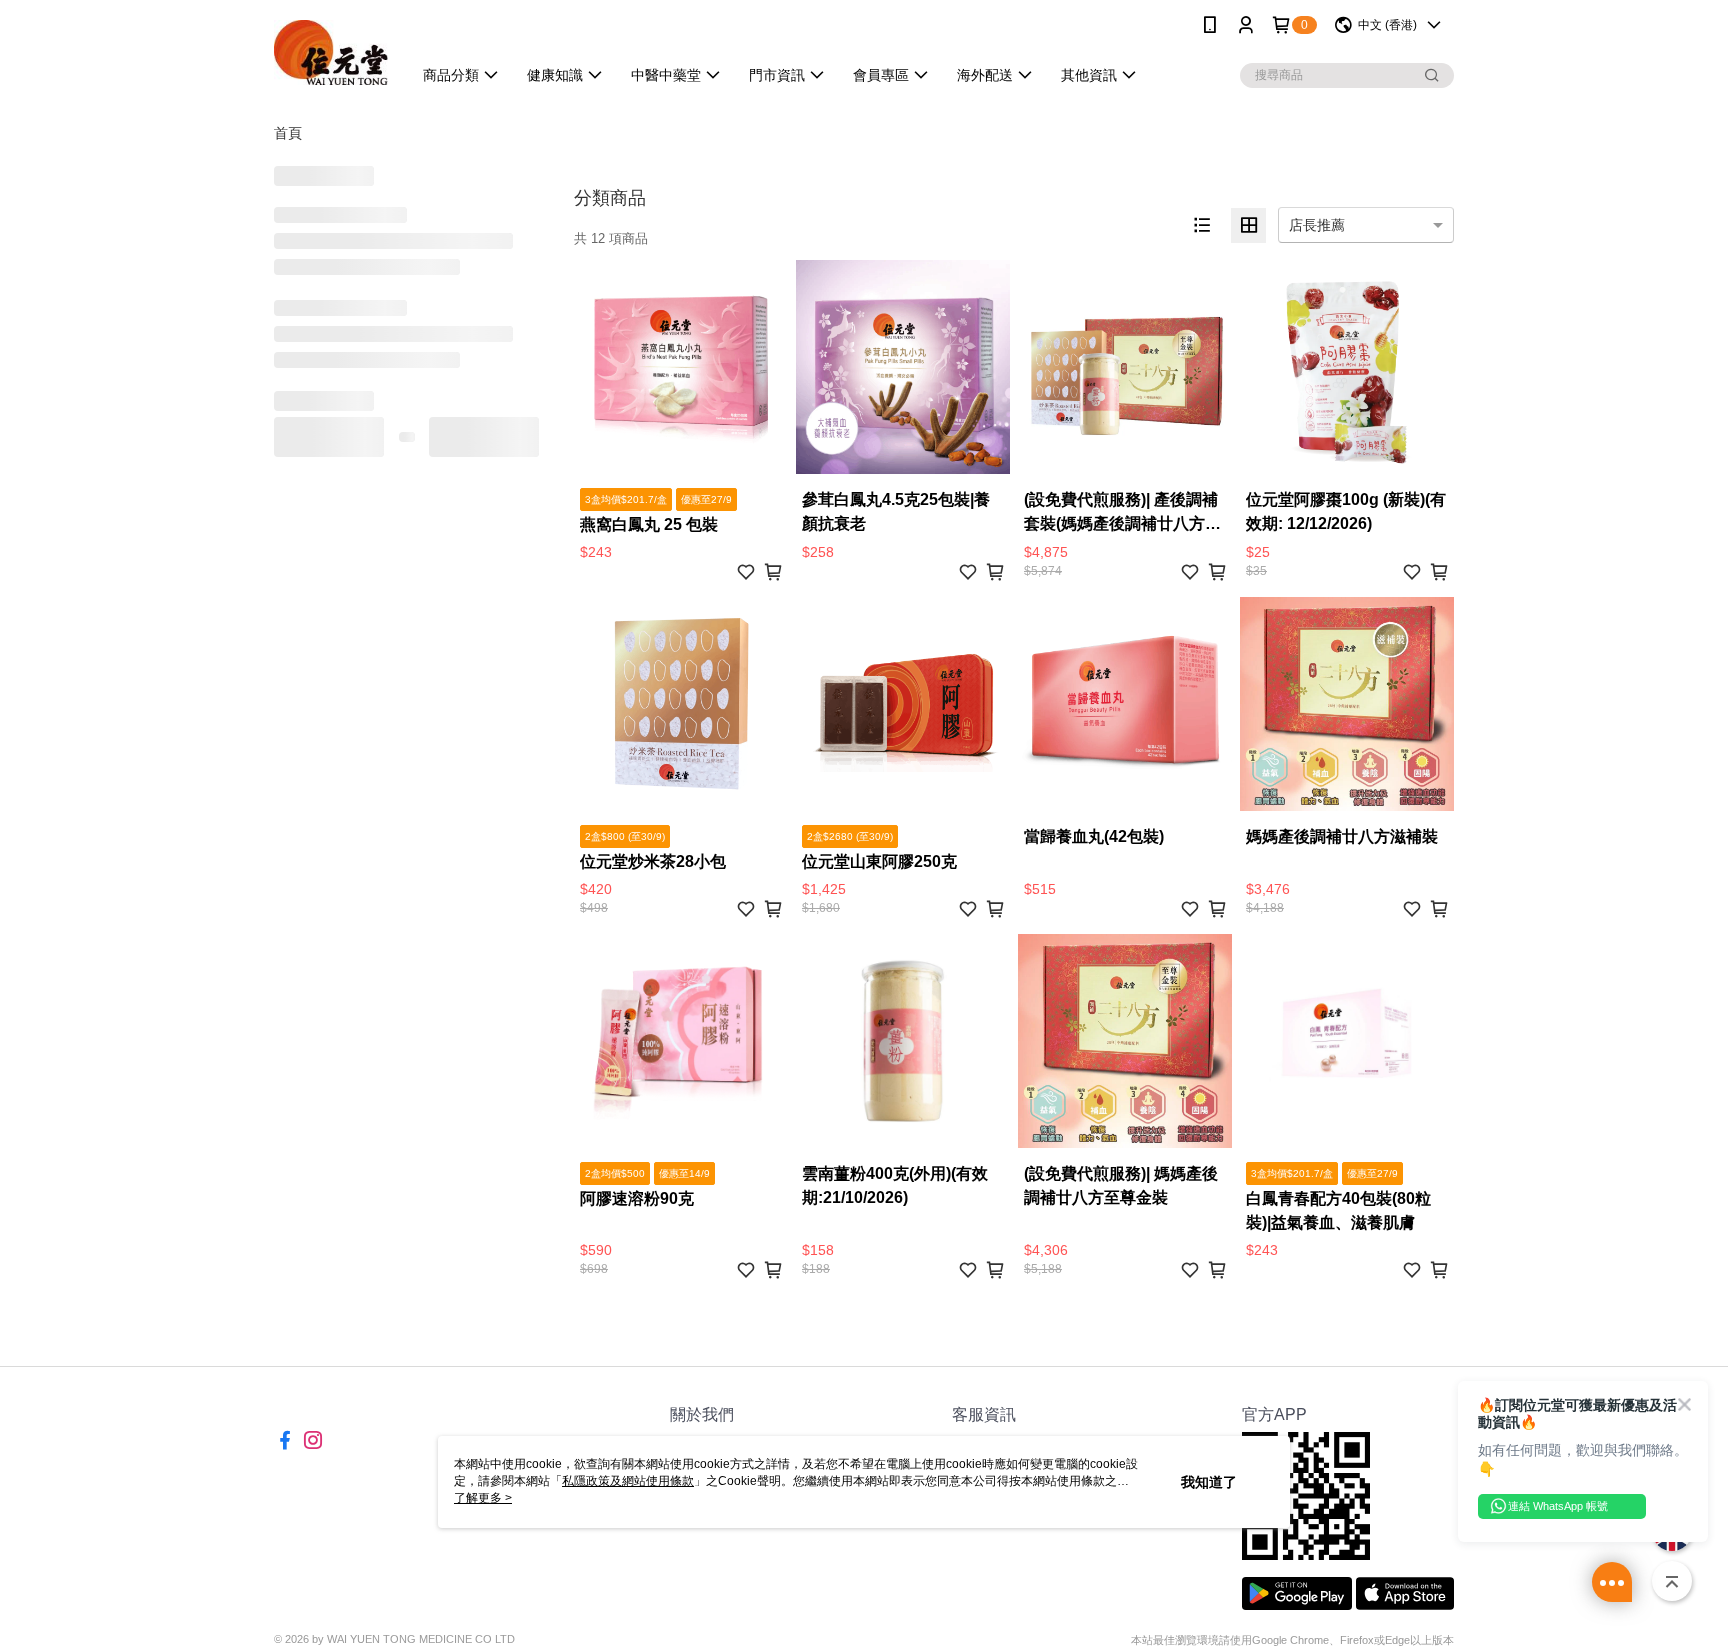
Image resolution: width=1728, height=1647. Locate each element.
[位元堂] (331, 52)
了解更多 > (483, 1498)
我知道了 (1209, 1482)
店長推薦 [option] (1317, 225)
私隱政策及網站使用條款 (628, 1481)
